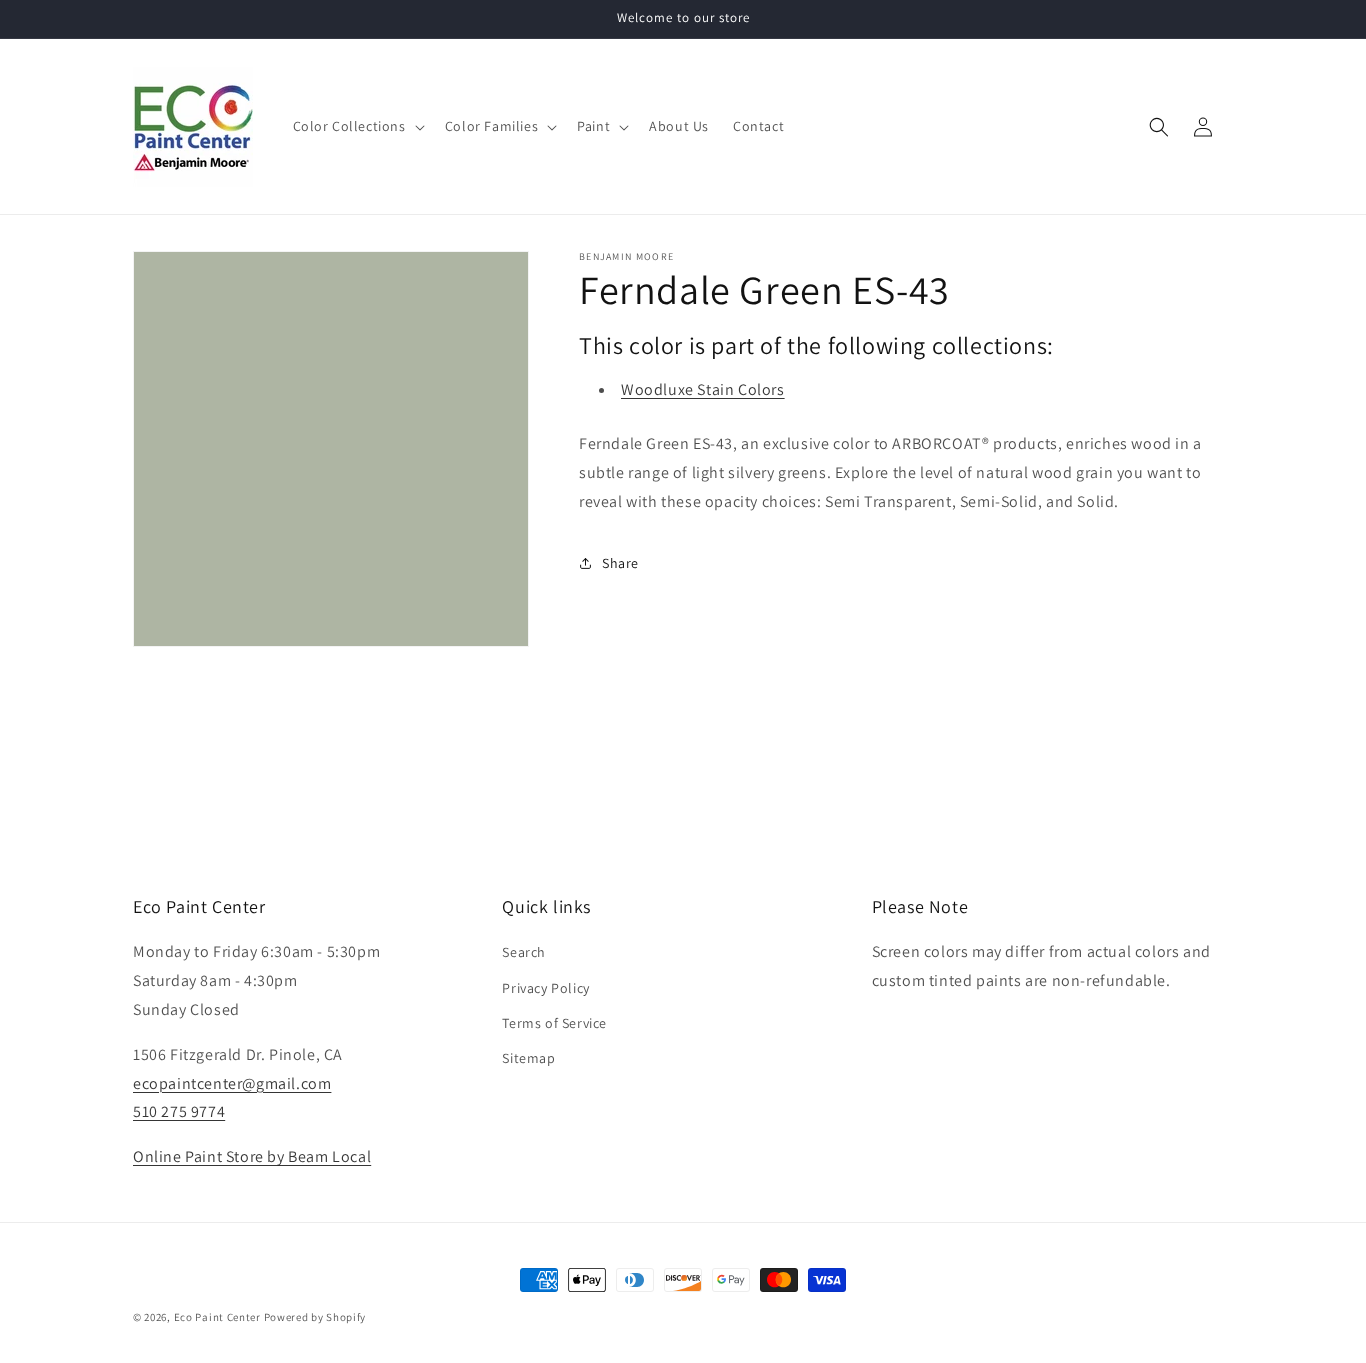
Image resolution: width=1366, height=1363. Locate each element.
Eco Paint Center (217, 1317)
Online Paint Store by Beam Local (252, 1156)
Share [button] (620, 563)
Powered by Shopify (315, 1317)
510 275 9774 (179, 1111)
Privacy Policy (545, 988)
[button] (357, 126)
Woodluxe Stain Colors (703, 389)
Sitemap (528, 1058)
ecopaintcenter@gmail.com (232, 1083)
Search (524, 952)
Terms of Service (554, 1023)
